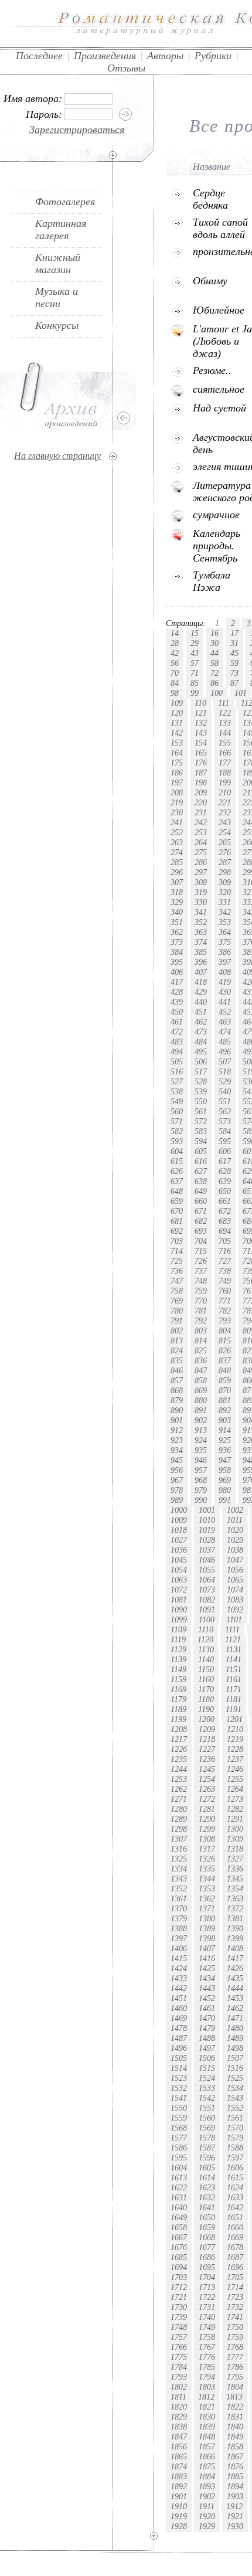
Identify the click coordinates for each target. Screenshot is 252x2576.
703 (177, 1241)
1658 (179, 2227)
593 (177, 1141)
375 (225, 942)
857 (177, 1380)
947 (225, 1460)
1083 (235, 1600)
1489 (235, 2038)
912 (177, 1430)
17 (234, 633)
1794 (207, 2377)
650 (225, 1191)
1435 (235, 1978)
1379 (179, 1918)
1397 (179, 1938)
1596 (207, 2158)
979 (201, 1490)
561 (201, 1111)
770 (201, 1301)
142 (177, 733)
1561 (235, 2118)
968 (201, 1480)
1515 (207, 2068)
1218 (207, 1739)
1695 (207, 2267)
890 (177, 1410)
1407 (207, 1948)
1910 (179, 2506)
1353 (207, 1888)
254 (225, 832)
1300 (235, 1829)
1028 (207, 1540)
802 (177, 1330)
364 (225, 932)
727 (225, 1261)
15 (195, 633)
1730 (179, 2307)
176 (201, 763)
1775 (179, 2357)
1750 (235, 2327)
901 (177, 1420)
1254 (207, 1779)
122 (225, 713)
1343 (179, 1879)
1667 (179, 2237)
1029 (235, 1540)
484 (201, 1042)
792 (201, 1321)
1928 (179, 2526)
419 (225, 982)
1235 (179, 1759)
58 (214, 663)
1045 (179, 1560)
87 (234, 683)
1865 (179, 2456)
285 (177, 862)
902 (201, 1420)
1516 (235, 2068)
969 (225, 1480)
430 (225, 992)
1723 (235, 2297)
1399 (235, 1938)
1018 (179, 1530)
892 (225, 1410)
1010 (207, 1520)
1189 (178, 1709)
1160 (206, 1679)
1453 (235, 1998)
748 (201, 1281)
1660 (235, 2227)
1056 (235, 1570)
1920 (207, 2516)
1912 (234, 2506)
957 (201, 1470)
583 (201, 1131)
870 (225, 1390)
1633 (235, 2197)
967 (177, 1480)
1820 (179, 2407)
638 (201, 1181)
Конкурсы (57, 325)
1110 (206, 1629)
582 (177, 1131)
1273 (235, 1799)
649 (201, 1191)
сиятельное (219, 389)
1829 (179, 2417)
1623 (207, 2187)
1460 (179, 2008)
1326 (207, 1859)
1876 (235, 2466)
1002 (235, 1510)
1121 (233, 1639)
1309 (235, 1839)
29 (195, 643)
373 (177, 942)
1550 (179, 2108)
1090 (179, 1609)
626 (177, 1171)
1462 (235, 2008)
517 (201, 1071)
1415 (179, 1958)
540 (225, 1091)
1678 (235, 2247)
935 (201, 1450)
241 (177, 822)
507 (225, 1061)
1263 (207, 1789)
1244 (179, 1769)
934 (177, 1450)
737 (201, 1271)
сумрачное (216, 515)
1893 (207, 2486)
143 (201, 733)
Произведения (105, 56)
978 (177, 1490)
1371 (207, 1908)
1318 (235, 1849)
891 (201, 1410)
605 (201, 1151)
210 (225, 792)
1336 (235, 1869)
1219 (235, 1739)
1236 (207, 1759)
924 (201, 1440)
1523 (179, 2078)
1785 (207, 2367)
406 (177, 972)
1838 (179, 2427)
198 (201, 782)
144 (225, 733)
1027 (179, 1540)
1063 (179, 1580)
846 (177, 1370)
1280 (179, 1809)
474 (225, 1032)
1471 (235, 2018)
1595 (179, 2158)
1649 (179, 2217)
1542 (207, 2098)
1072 (179, 1590)
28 (175, 643)
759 (201, 1291)
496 (225, 1052)
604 (177, 1151)
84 (175, 683)
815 (225, 1340)
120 (177, 713)
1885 (235, 2476)
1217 (179, 1739)
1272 (207, 1799)
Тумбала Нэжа (212, 581)
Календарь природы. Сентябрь (217, 546)
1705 (235, 2277)
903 (225, 1420)
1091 (207, 1609)
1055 (207, 1570)
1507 (235, 2058)
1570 (235, 2128)
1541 (179, 2098)
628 (225, 1171)
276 (225, 852)
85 (195, 683)
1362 (207, 1898)
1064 (207, 1580)
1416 (207, 1958)
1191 (234, 1709)
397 (225, 962)
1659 (207, 2227)
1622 (179, 2187)
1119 (178, 1639)
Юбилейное (219, 310)
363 (201, 932)
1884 (207, 2476)
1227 (207, 1749)
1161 (234, 1679)
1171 (234, 1689)
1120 (205, 1639)
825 (201, 1350)
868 (177, 1390)
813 (177, 1340)
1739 (179, 2317)
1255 (235, 1779)
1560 (207, 2118)
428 (177, 992)
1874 (179, 2466)
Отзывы (126, 68)
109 (177, 703)
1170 (206, 1689)
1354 (235, 1888)
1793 (179, 2377)
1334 (179, 1869)
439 (177, 1002)
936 (225, 1450)
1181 (234, 1699)
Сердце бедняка (210, 199)
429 (201, 992)
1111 (232, 1629)
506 (201, 1061)
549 (177, 1101)
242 (201, 822)
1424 (179, 1968)
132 (201, 723)
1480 (235, 2028)
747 (177, 1281)
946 (201, 1460)
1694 (179, 2267)
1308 (207, 1839)
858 (201, 1380)
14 (175, 633)
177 (225, 763)
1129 (178, 1649)
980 (225, 1490)
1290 (207, 1819)
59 (234, 663)
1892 (179, 2486)
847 (201, 1370)
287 (225, 862)
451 (201, 1012)
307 (177, 882)
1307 (179, 1839)
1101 (234, 1619)
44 (214, 653)
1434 (207, 1978)
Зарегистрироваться (77, 130)
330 (201, 902)
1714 (235, 2287)
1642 (235, 2207)
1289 (179, 1819)
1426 (235, 1968)
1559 (179, 2118)
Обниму (210, 281)
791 (177, 1321)
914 (225, 1430)
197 (177, 782)
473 (201, 1032)
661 (225, 1201)
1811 (178, 2397)
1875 (207, 2466)
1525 (235, 2078)
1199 (178, 1719)
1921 (235, 2516)
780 (177, 1311)
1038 (235, 1550)
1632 (207, 2197)
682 (201, 1221)
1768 (235, 2347)
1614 (207, 2177)
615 (177, 1161)
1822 (235, 2407)
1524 (207, 2078)
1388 (179, 1928)
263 (177, 842)
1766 (179, 2347)
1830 (207, 2417)
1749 (207, 2327)
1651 (235, 2217)
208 (177, 792)
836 (201, 1360)
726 (201, 1261)
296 (177, 872)
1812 (206, 2397)
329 (177, 902)
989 (177, 1500)
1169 (178, 1689)
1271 (179, 1799)
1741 (235, 2317)
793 (225, 1321)
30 (214, 643)
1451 (179, 1998)
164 (177, 753)
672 (225, 1211)
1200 (206, 1719)
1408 (235, 1948)
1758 (207, 2337)
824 (177, 1350)
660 (201, 1201)
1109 (178, 1629)
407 (201, 972)
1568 (179, 2128)
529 (225, 1081)
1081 (179, 1600)
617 (225, 1161)
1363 (235, 1898)
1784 (179, 2367)
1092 (235, 1609)
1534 (235, 2088)
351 (177, 922)
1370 (179, 1908)
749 (225, 1281)
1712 (179, 2287)
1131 (234, 1649)
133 (225, 723)
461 (177, 1022)
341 (201, 912)
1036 (179, 1550)
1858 (235, 2446)
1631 (179, 2197)
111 (224, 703)
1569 (207, 2128)
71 (195, 673)
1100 (207, 1619)
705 (225, 1241)
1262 (179, 1789)
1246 (235, 1769)
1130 (206, 1649)
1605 (207, 2167)
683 (225, 1221)
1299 (207, 1829)
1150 (206, 1669)
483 (177, 1042)
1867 (235, 2456)
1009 (179, 1520)
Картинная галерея (61, 229)
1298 (179, 1829)
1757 (179, 2337)
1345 (235, 1879)
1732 (235, 2307)
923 (177, 1440)
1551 (207, 2108)
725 (177, 1261)
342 (225, 912)
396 (201, 962)
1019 (207, 1530)
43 (195, 653)
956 (177, 1470)
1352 (179, 1888)
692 (177, 1231)
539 (201, 1091)
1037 (207, 1550)
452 (225, 1012)
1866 (207, 2456)
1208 (179, 1729)
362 (177, 932)
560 (177, 1111)
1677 (207, 2247)
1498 (235, 2048)
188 (225, 773)
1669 (235, 2237)
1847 (179, 2437)
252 (177, 832)
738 (225, 1271)
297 (201, 872)
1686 (207, 2257)
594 (201, 1141)
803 (201, 1330)
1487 (179, 2038)
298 (225, 872)
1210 (235, 1729)
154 (201, 743)
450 (177, 1012)
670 (177, 1211)
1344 (207, 1879)
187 (201, 773)
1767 (207, 2347)
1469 (179, 2018)
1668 (207, 2237)
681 (177, 1221)
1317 (207, 1849)
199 (225, 782)
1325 (179, 1859)
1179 (178, 1699)
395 (177, 962)
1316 (179, 1849)
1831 (235, 2417)
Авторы (165, 56)
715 (201, 1251)
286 (201, 862)
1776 (207, 2357)
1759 (235, 2337)
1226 (179, 1749)
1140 (206, 1659)
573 (225, 1121)
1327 (235, 1859)
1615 (235, 2177)
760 (225, 1291)
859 (225, 1380)
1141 (234, 1659)
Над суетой (219, 408)
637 (177, 1181)
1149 (178, 1669)
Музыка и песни (57, 297)
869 (201, 1390)
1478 (179, 2028)
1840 (235, 2427)
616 (201, 1161)
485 (225, 1042)
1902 (207, 2496)
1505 (179, 2058)
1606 (235, 2167)
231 (201, 812)
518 (225, 1071)
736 (177, 1271)
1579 (235, 2138)
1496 (179, 2048)
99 (195, 693)
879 (177, 1400)
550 (201, 1101)
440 (201, 1002)
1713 (207, 2287)
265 (225, 842)
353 (225, 922)
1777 (235, 2357)
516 (177, 1071)
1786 (235, 2367)
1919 (179, 2516)
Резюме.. (212, 370)
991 (225, 1500)
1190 (206, 1709)
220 (201, 802)
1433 (179, 1978)
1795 (235, 2377)
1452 (207, 1998)
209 (201, 792)
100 (217, 693)
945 (177, 1460)
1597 (235, 2158)
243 (225, 822)
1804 (235, 2387)
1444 (235, 1988)
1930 (235, 2526)
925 (225, 1440)
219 (177, 802)
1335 (207, 1869)
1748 (179, 2327)
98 (175, 693)
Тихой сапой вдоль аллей (220, 228)
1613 (179, 2177)
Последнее (39, 56)
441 (225, 1002)
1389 (207, 1928)
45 (234, 653)
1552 (235, 2108)
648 (177, 1191)
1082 (207, 1600)
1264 (235, 1789)
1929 (207, 2526)
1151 (234, 1669)
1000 (179, 1510)
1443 (207, 1988)
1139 (178, 1659)
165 (201, 753)
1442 (179, 1988)
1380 (207, 1918)
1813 (234, 2397)
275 (201, 852)
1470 (207, 2018)
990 (201, 1500)
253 (201, 832)
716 (225, 1251)
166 (225, 753)
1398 (207, 1938)
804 (225, 1330)
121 (201, 713)
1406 (179, 1948)
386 (225, 952)
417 (177, 982)
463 (225, 1022)
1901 (179, 2496)
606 (225, 1151)
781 (201, 1311)
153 (177, 743)
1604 (179, 2167)
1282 (235, 1809)
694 (225, 1231)
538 (177, 1091)
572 (201, 1121)
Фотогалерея (65, 202)
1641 (207, 2207)
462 (201, 1022)
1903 (235, 2496)
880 (201, 1400)
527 (177, 1081)
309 (225, 882)
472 (177, 1032)
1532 (179, 2088)
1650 (207, 2217)
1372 (235, 1908)
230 (177, 812)
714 (177, 1251)
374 (201, 942)
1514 (179, 2068)
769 (177, 1301)
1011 (235, 1520)
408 (225, 972)
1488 (207, 2038)
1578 (207, 2138)
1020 (235, 1530)
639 (225, 1181)
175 (177, 763)
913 (201, 1430)
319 (201, 892)
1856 (179, 2446)
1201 (234, 1719)
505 (177, 1061)
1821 (207, 2407)
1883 (179, 2476)
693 (201, 1231)
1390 (235, 1928)
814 (201, 1340)
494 (177, 1052)
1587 (207, 2148)
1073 (207, 1590)
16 (214, 633)
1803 (207, 2387)
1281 (207, 1809)
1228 (235, 1749)
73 (234, 673)
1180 (206, 1699)
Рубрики (213, 56)
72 (214, 673)
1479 (207, 2028)
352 (201, 922)
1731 (207, 2307)
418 (201, 982)
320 (225, 892)
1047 (235, 1560)
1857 (207, 2446)
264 (201, 842)
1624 (235, 2187)
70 (175, 673)
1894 (235, 2486)
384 (177, 952)
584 (225, 1131)
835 (177, 1360)
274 (177, 852)
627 (201, 1171)
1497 (207, 2048)
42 (175, 653)
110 (200, 703)
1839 (207, 2427)
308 (201, 882)
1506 (207, 2058)
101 (241, 693)
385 (201, 952)
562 (225, 1111)
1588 (235, 2148)
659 (177, 1201)
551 (225, 1101)
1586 (179, 2148)
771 (225, 1301)
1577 (179, 2138)
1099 (179, 1619)
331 (225, 902)
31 (234, 643)
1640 (179, 2207)
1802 (179, 2387)
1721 (179, 2297)
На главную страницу (57, 456)
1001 (207, 1510)
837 (225, 1360)
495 (201, 1052)
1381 (235, 1918)
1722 (207, 2297)
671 (201, 1211)
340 (177, 912)
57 (195, 663)
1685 (179, 2257)
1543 (235, 2098)
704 (201, 1241)
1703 (179, 2277)
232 (225, 812)
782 (225, 1311)
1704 (207, 2277)
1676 (179, 2247)
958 (225, 1470)
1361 (179, 1898)
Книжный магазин (58, 263)
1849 (235, 2437)
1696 (235, 2267)
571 (177, 1121)
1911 (207, 2506)
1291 (235, 1819)
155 (225, 743)
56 (175, 663)
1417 (235, 1958)
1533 (207, 2088)
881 (225, 1400)
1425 (207, 1968)
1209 (207, 1729)
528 (201, 1081)
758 (177, 1291)
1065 (235, 1580)
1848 (207, 2437)
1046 (207, 1560)
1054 (179, 1570)
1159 (178, 1679)
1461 (207, 2008)
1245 (207, 1769)
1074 (235, 1590)
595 (225, 1141)
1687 (235, 2257)
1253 (179, 1779)
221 (225, 802)
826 (225, 1350)
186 (177, 773)
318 (177, 892)
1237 (235, 1759)
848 (225, 1370)
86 (214, 683)
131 (177, 723)
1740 (207, 2317)
